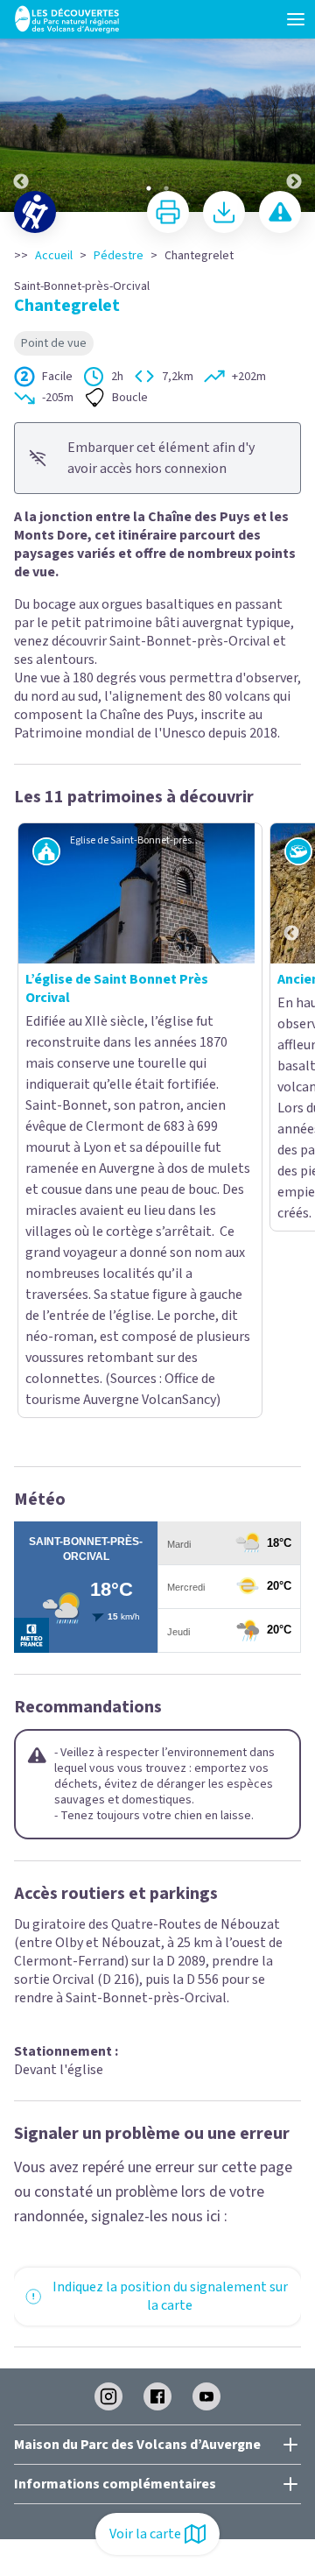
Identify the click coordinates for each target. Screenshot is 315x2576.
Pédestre (119, 256)
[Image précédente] (21, 107)
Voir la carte (145, 2534)
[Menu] (296, 19)
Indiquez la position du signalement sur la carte (170, 1936)
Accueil (54, 256)
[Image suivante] (294, 107)
